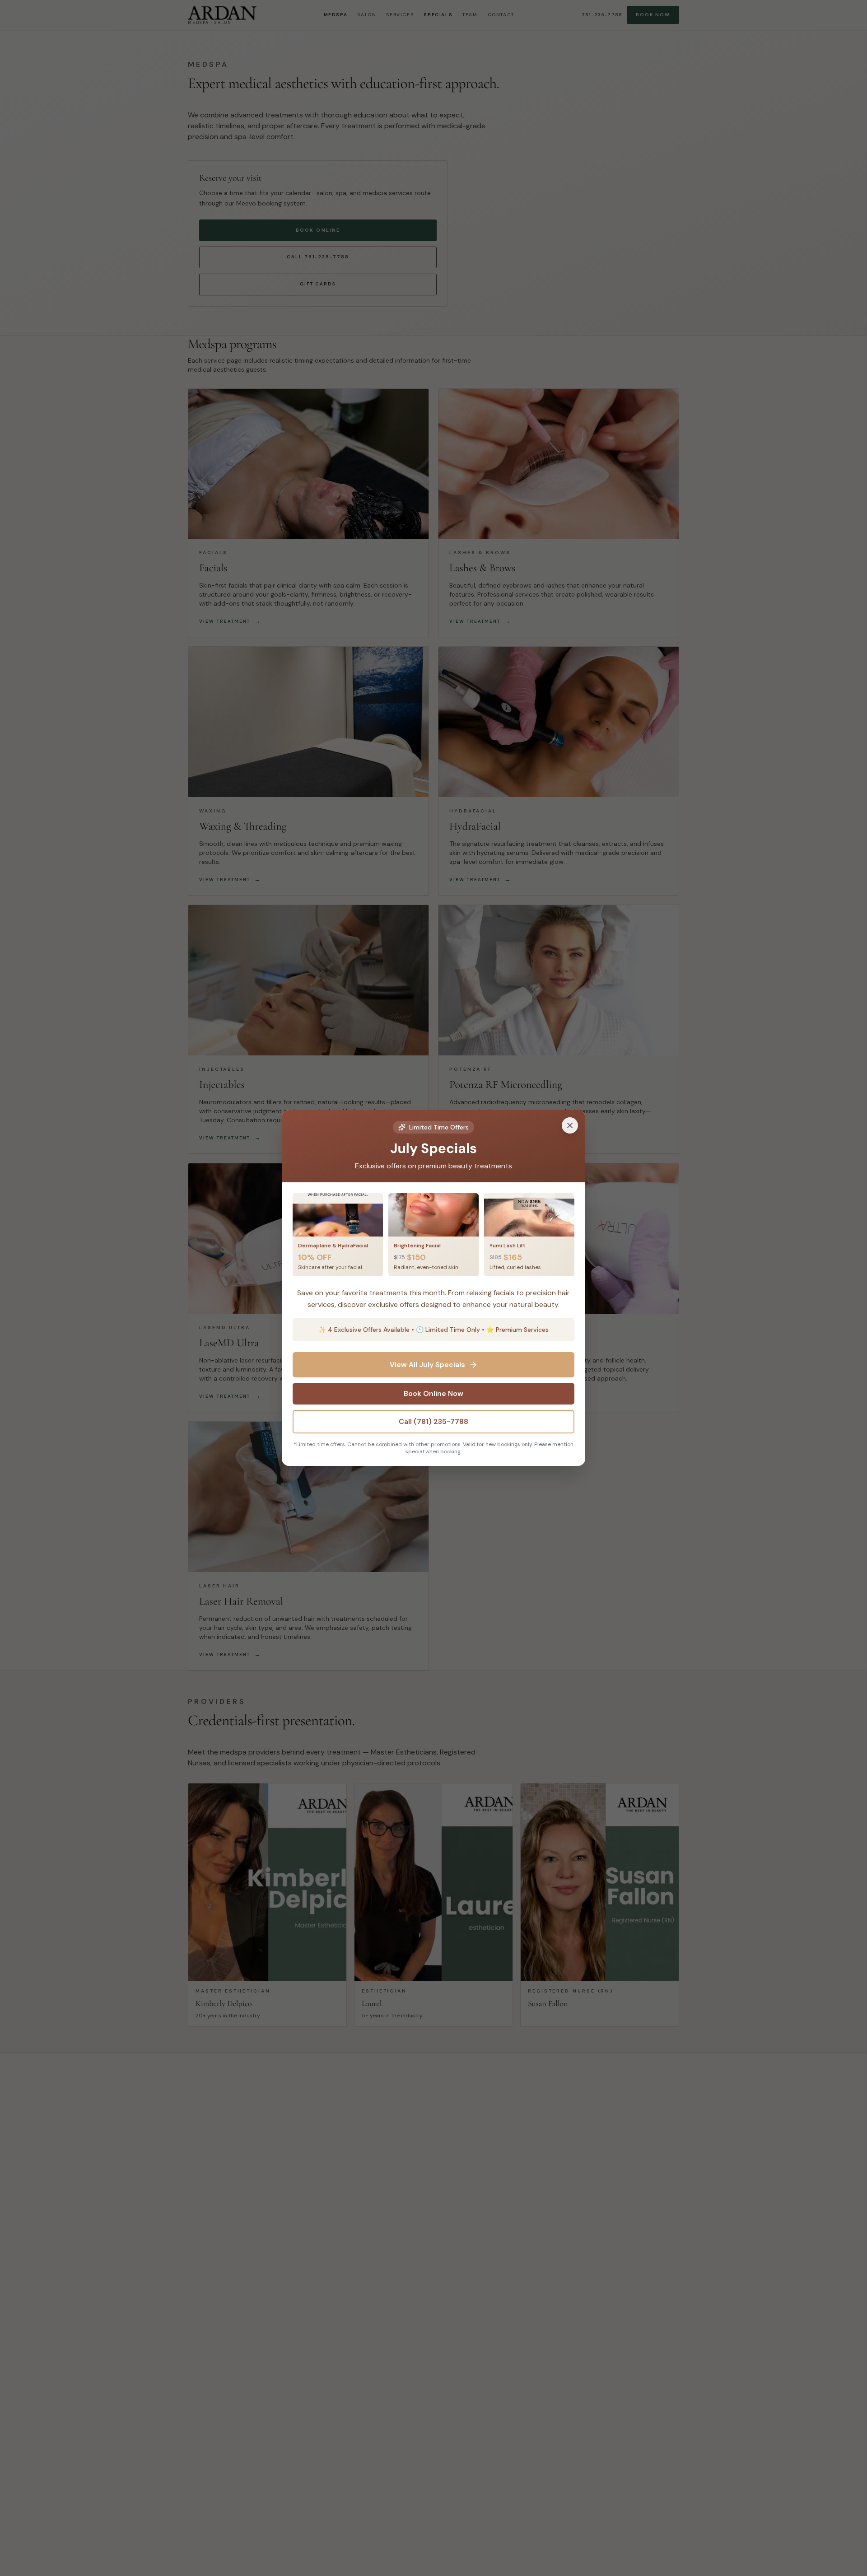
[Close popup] (570, 1125)
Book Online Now (433, 1393)
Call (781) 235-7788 (433, 1421)
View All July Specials (427, 1365)
